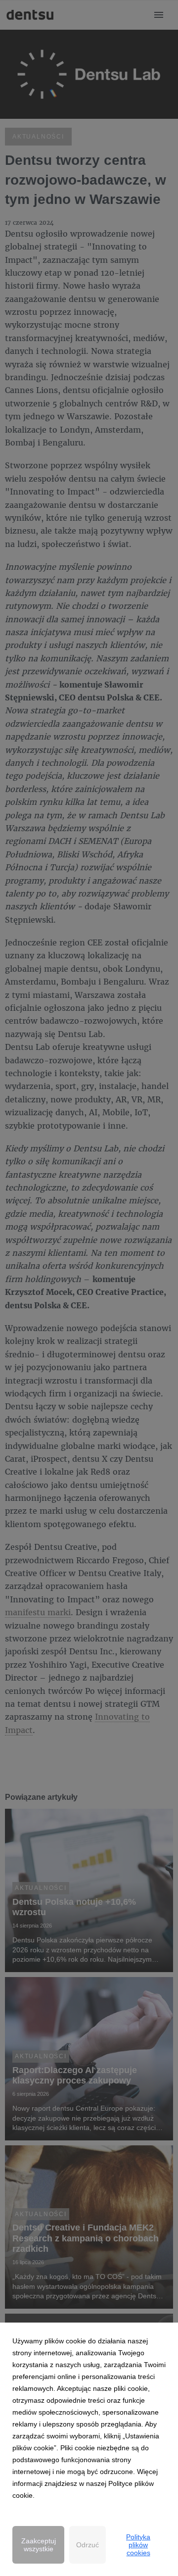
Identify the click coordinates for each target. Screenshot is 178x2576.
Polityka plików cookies (138, 2545)
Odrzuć (88, 2545)
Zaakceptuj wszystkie (39, 2545)
